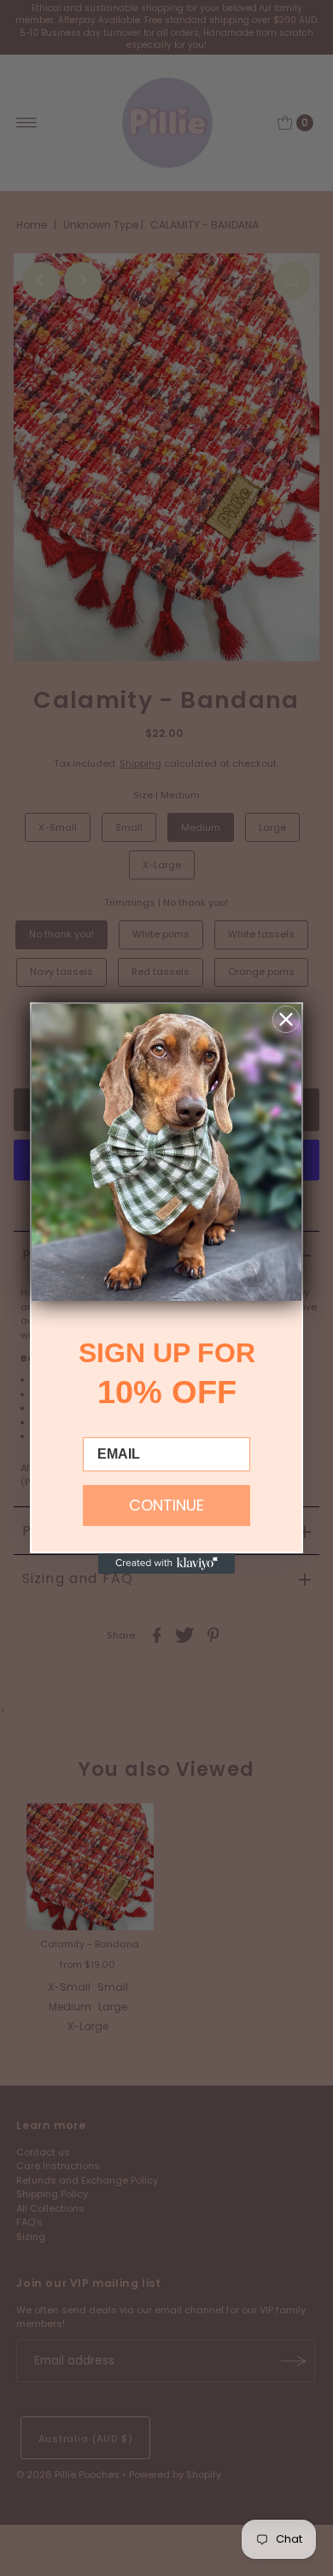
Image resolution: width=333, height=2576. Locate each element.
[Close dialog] (286, 1019)
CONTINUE (166, 1505)
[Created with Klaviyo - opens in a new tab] (166, 1564)
